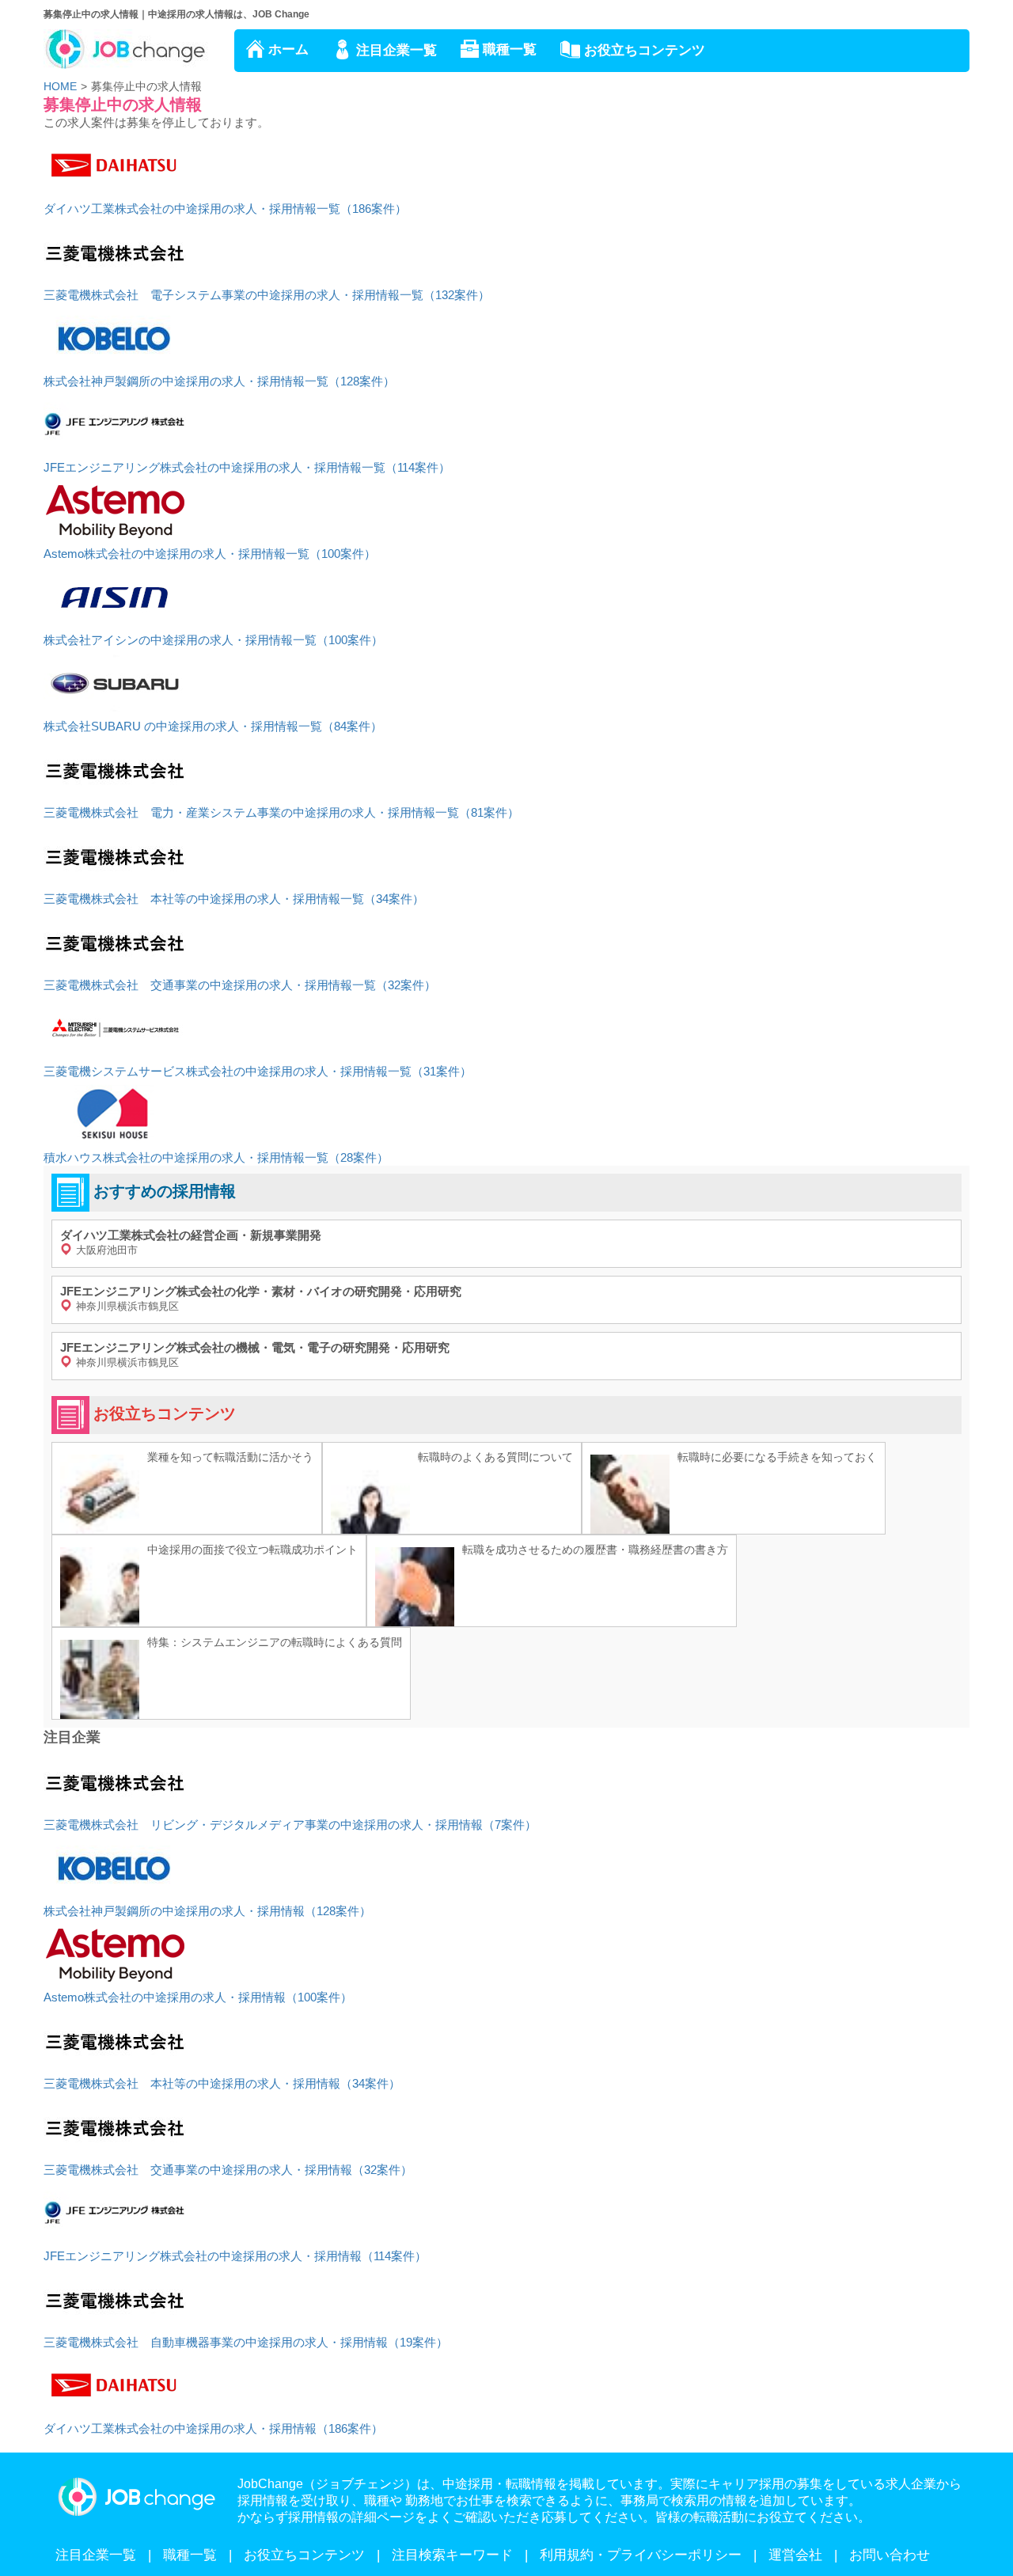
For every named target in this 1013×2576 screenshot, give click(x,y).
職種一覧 (510, 49)
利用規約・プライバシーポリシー (641, 2555)
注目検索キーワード (452, 2555)
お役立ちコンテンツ (645, 50)
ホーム (288, 49)
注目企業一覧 (396, 50)
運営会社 (795, 2555)
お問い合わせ (890, 2555)
